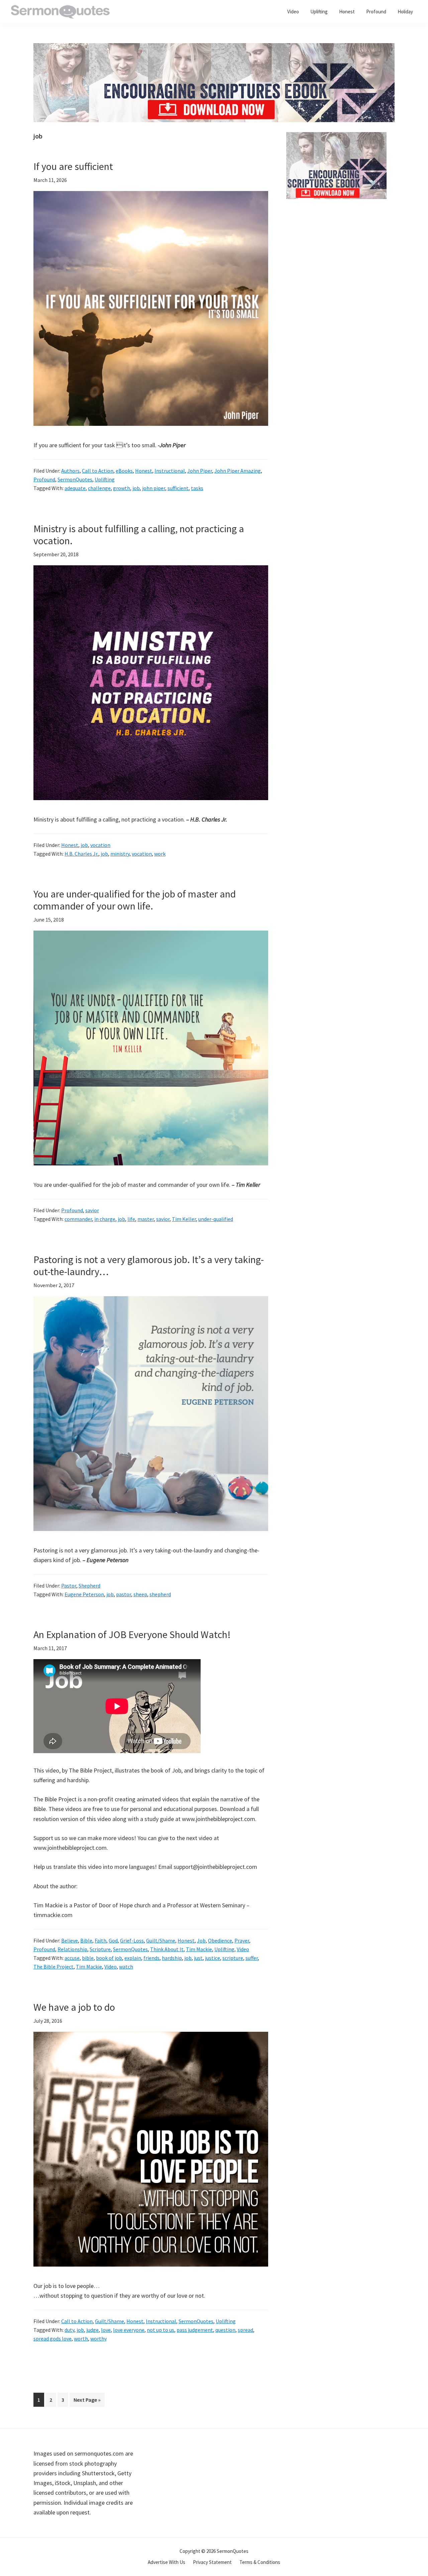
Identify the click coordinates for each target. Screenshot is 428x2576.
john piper (154, 488)
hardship (172, 1958)
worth (81, 2339)
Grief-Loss (132, 1940)
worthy (98, 2339)
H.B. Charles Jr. (81, 854)
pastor (124, 1594)
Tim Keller (184, 1219)
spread (245, 2330)
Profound (44, 479)
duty (69, 2330)
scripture (233, 1958)
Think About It (167, 1949)
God (113, 1940)
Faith (100, 1940)
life (131, 1219)
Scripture (100, 1949)
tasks (197, 488)
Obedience (220, 1940)
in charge (105, 1219)
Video (243, 1949)
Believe (70, 1940)
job (136, 488)
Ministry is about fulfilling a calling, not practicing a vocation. (139, 535)
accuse (72, 1958)
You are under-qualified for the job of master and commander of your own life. (135, 900)
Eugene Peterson (84, 1594)
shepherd (160, 1594)
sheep (140, 1594)
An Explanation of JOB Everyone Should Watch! (132, 1634)
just (198, 1958)
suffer (252, 1958)
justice (212, 1958)
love (106, 2330)
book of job (109, 1958)
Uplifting (105, 479)
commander (78, 1219)
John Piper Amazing (238, 471)
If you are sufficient (73, 166)
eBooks (124, 471)
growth (122, 488)
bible (88, 1958)
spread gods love (52, 2339)
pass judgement (195, 2330)
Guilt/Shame (161, 1940)
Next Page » (87, 2401)
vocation (100, 845)
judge (92, 2330)
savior (92, 1210)
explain (133, 1958)
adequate (75, 488)
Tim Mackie (199, 1949)
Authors (70, 471)
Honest (144, 471)
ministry (120, 854)
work (160, 854)
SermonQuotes (75, 479)
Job (201, 1940)
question (225, 2330)
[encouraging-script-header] (214, 48)
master (146, 1219)
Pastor (69, 1586)
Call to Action (98, 471)
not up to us (160, 2330)
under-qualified (216, 1219)
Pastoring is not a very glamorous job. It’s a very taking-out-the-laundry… (149, 1265)
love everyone (129, 2330)
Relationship (72, 1949)
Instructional (170, 471)
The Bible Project (53, 1967)
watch (126, 1967)
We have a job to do (74, 2007)
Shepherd (89, 1586)
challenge (99, 488)
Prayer (242, 1940)
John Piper (200, 471)
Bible (86, 1940)
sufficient (178, 488)
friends (151, 1958)
